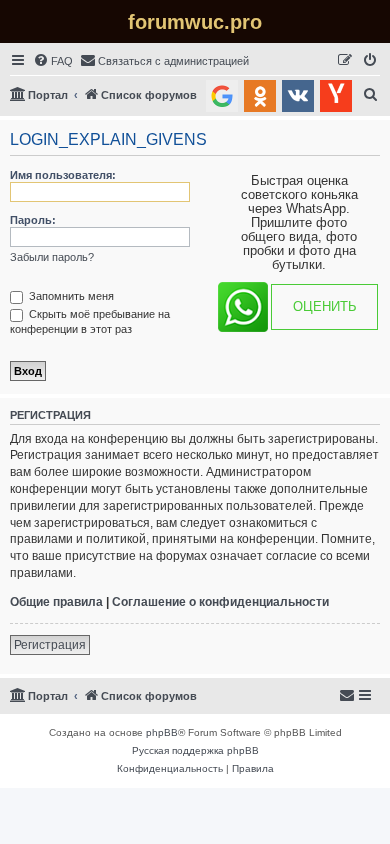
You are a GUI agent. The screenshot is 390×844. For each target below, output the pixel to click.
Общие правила (56, 602)
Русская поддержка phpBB (195, 750)
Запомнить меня (70, 296)
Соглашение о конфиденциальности (220, 602)
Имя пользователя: (63, 175)
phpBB (162, 732)
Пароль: (33, 220)
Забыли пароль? (52, 257)
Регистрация (50, 645)
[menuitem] (53, 61)
